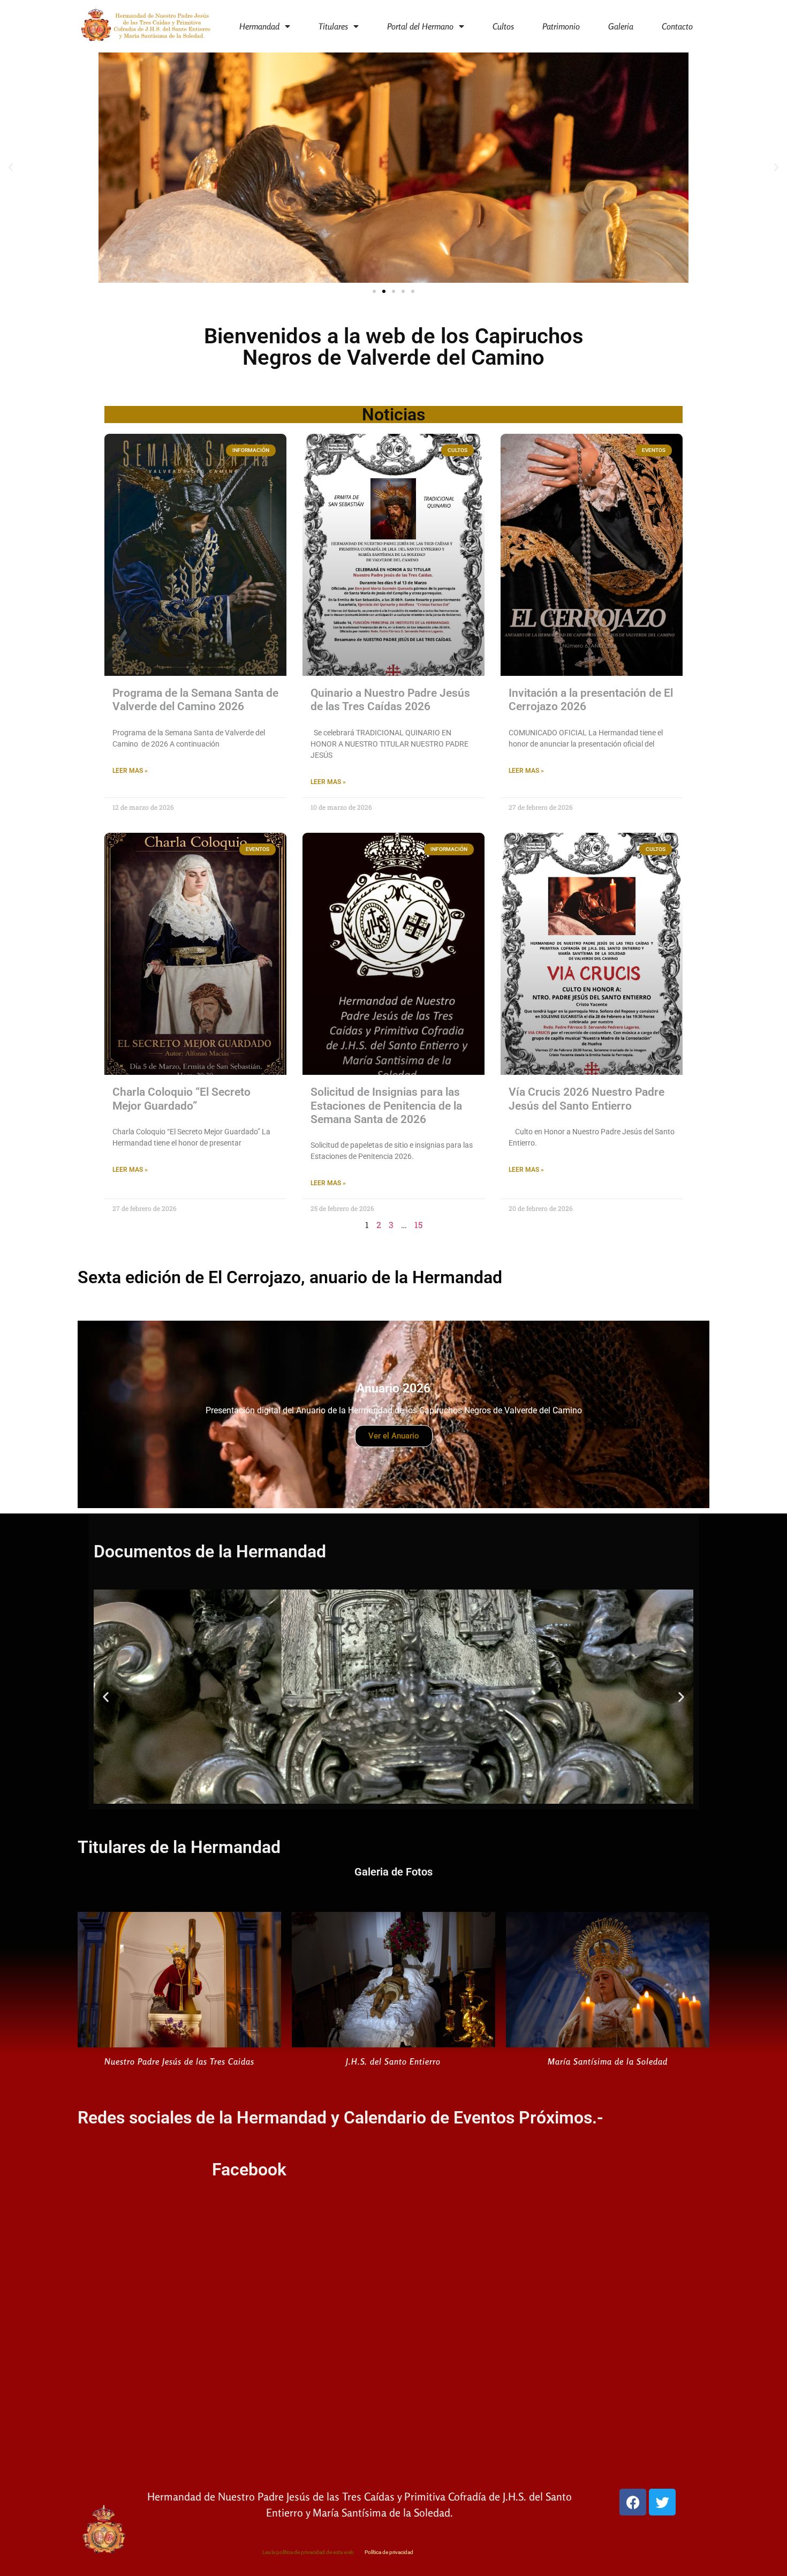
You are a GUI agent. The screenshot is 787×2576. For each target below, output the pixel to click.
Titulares (333, 26)
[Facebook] (633, 2502)
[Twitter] (662, 2502)
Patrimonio (561, 26)
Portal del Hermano (420, 26)
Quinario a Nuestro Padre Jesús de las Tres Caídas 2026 (390, 700)
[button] (11, 168)
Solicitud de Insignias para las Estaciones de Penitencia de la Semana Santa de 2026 (386, 1105)
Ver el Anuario (394, 1436)
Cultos (503, 26)
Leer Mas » (130, 771)
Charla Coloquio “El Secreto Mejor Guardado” (181, 1099)
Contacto (677, 26)
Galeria (621, 26)
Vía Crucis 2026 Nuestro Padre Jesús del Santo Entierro (587, 1099)
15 (418, 1225)
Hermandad (259, 26)
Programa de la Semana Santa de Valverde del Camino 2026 (195, 700)
